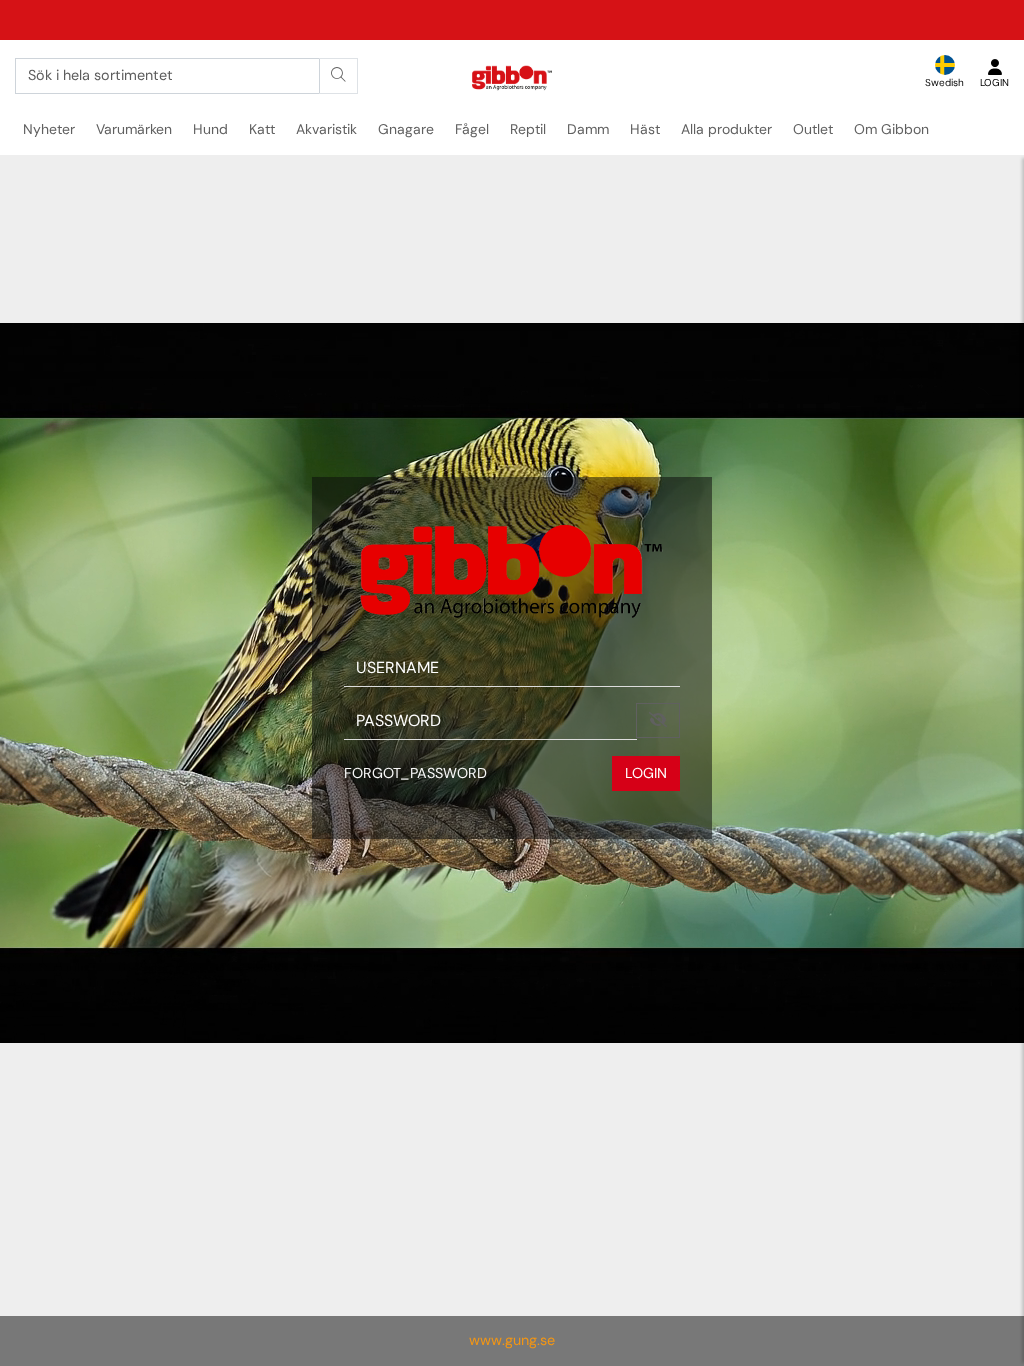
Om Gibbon (891, 129)
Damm (588, 129)
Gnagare (406, 129)
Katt (262, 129)
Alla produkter (726, 129)
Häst (645, 129)
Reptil (528, 129)
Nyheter (49, 129)
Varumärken (134, 129)
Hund (210, 129)
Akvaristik (326, 129)
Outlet (813, 129)
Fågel (472, 129)
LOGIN (646, 773)
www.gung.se (512, 1340)
